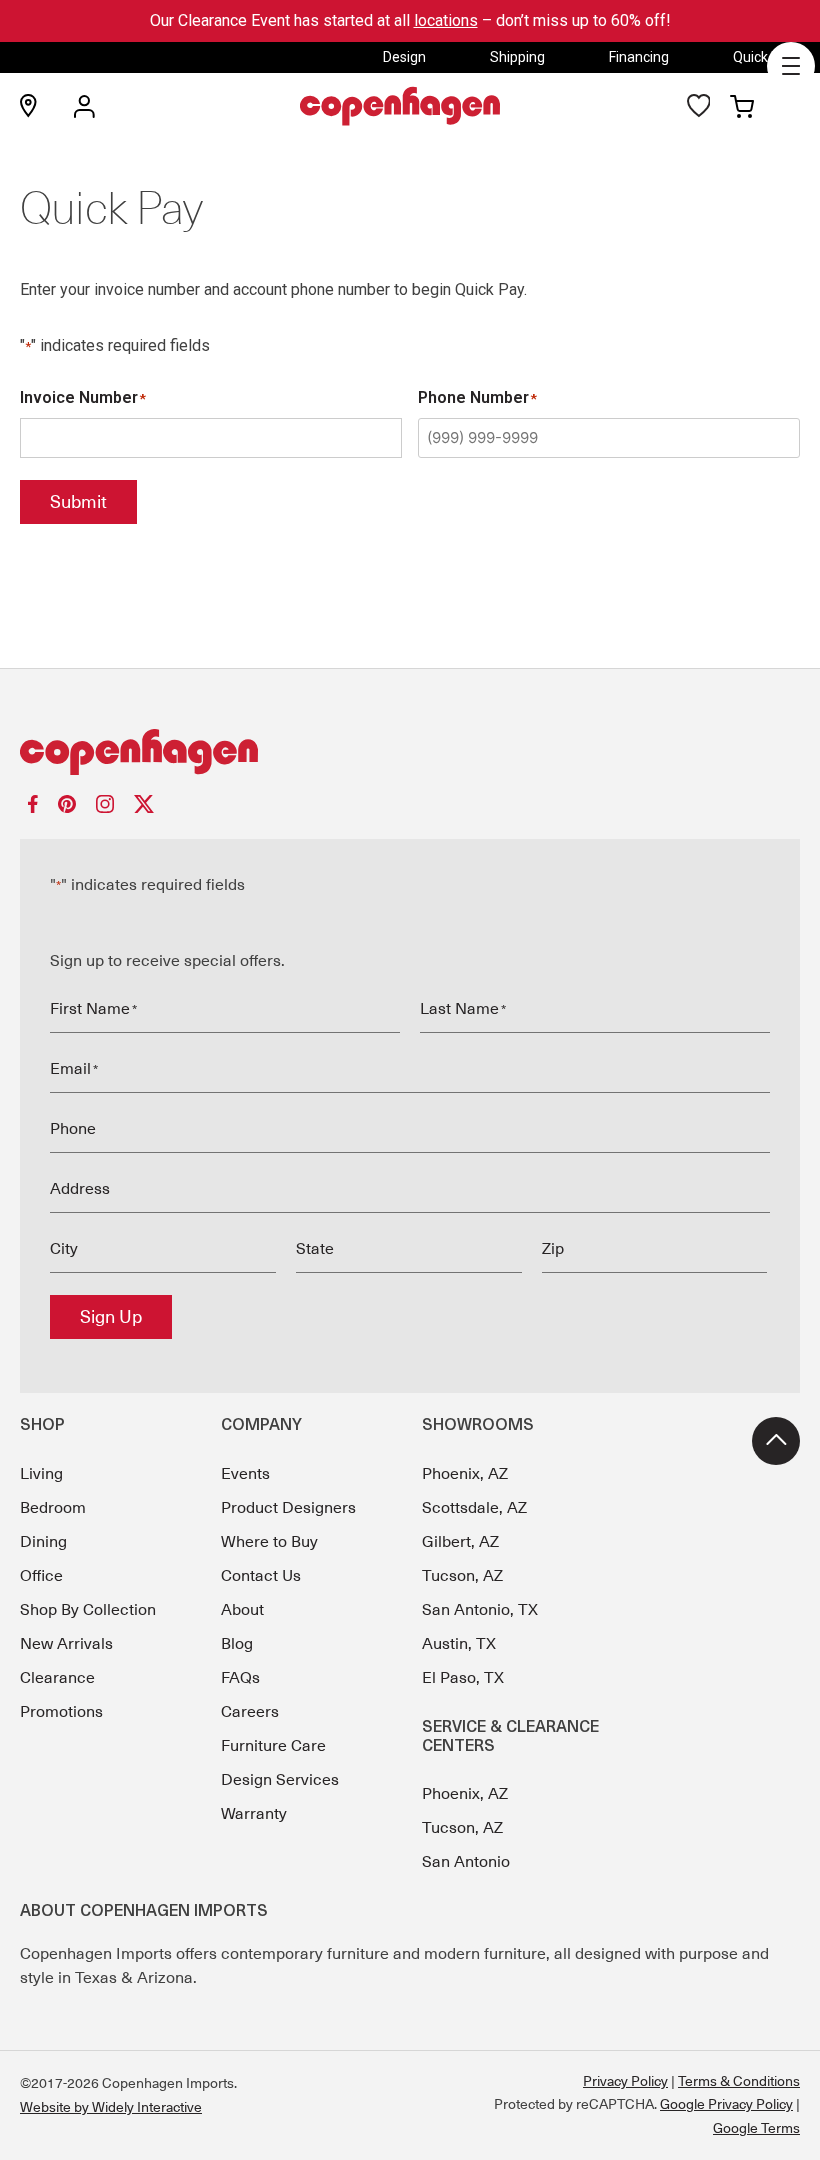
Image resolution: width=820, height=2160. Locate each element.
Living (41, 1474)
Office (41, 1576)
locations (446, 20)
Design (404, 57)
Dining (43, 1542)
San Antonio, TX (480, 1610)
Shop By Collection (88, 1610)
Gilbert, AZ (460, 1542)
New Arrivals (66, 1644)
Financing (639, 57)
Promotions (61, 1712)
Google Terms (756, 2128)
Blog (237, 1644)
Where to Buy (269, 1542)
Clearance (57, 1678)
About (242, 1610)
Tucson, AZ (462, 1576)
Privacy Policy (625, 2081)
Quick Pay (764, 57)
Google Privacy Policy (726, 2104)
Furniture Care (273, 1746)
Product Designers (288, 1508)
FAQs (240, 1678)
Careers (250, 1712)
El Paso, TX (463, 1678)
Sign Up (111, 1317)
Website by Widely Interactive (111, 2107)
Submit (78, 502)
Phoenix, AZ (465, 1474)
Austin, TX (459, 1644)
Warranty (254, 1814)
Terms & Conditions (739, 2081)
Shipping (517, 57)
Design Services (280, 1780)
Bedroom (53, 1508)
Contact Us (261, 1576)
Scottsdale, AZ (474, 1508)
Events (245, 1474)
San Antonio (466, 1862)
